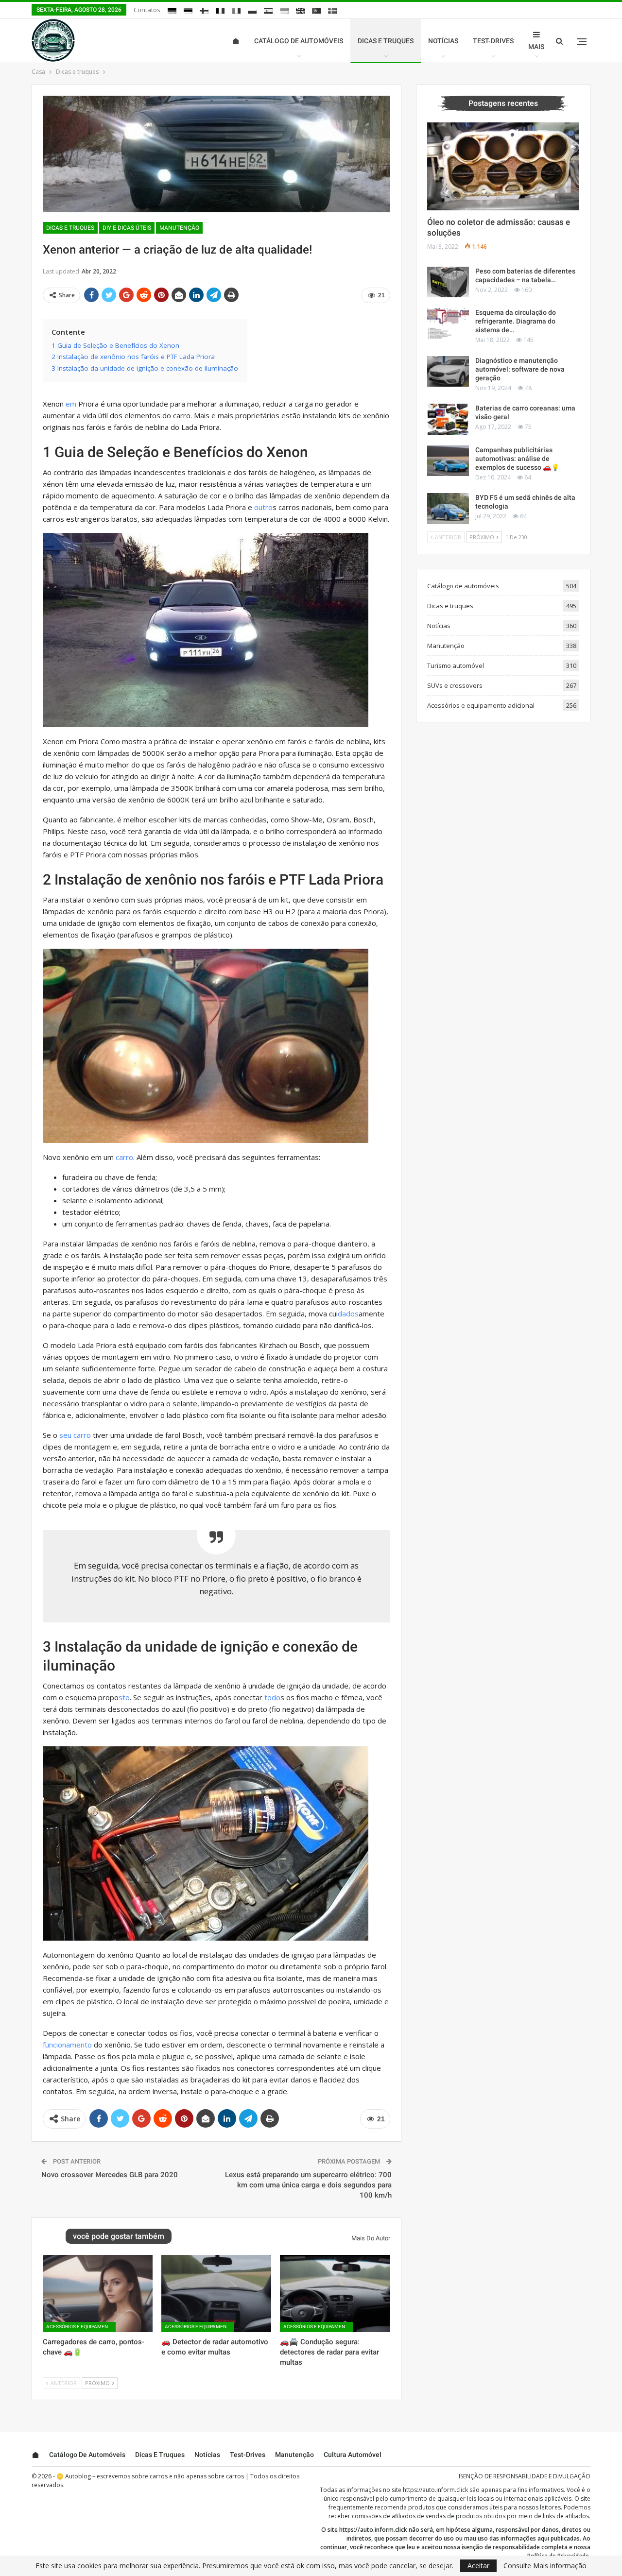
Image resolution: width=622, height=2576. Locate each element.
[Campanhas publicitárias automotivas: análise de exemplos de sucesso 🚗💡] (448, 461)
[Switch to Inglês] (300, 11)
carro (124, 1157)
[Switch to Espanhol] (268, 11)
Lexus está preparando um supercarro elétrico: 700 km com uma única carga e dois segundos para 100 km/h (308, 2185)
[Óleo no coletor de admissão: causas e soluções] (503, 167)
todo (272, 1697)
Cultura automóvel (353, 2455)
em (71, 404)
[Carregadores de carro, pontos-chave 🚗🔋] (98, 2293)
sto (124, 1697)
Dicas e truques (386, 41)
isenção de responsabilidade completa (515, 2547)
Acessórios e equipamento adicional (81, 2327)
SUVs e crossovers (455, 685)
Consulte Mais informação (545, 2566)
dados (348, 1314)
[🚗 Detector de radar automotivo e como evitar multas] (216, 2293)
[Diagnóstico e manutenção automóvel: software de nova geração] (448, 372)
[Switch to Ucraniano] (284, 11)
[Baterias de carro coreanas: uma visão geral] (448, 419)
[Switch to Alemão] (172, 11)
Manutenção (179, 228)
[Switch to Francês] (220, 11)
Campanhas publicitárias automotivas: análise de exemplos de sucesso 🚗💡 (517, 459)
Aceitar (478, 2566)
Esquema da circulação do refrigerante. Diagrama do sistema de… (516, 321)
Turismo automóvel (456, 665)
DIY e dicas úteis (127, 228)
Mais (536, 47)
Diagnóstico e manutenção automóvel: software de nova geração (520, 369)
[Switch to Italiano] (236, 11)
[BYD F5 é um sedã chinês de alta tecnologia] (448, 509)
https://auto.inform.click (435, 2490)
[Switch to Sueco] (332, 11)
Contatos (147, 10)
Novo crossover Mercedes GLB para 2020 (110, 2175)
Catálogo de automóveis (299, 41)
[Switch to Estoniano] (188, 11)
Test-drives (493, 41)
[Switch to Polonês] (252, 11)
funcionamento (67, 2045)
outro (263, 507)
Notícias (443, 41)
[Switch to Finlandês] (204, 11)
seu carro (75, 1435)
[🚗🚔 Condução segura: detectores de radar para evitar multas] (335, 2293)
